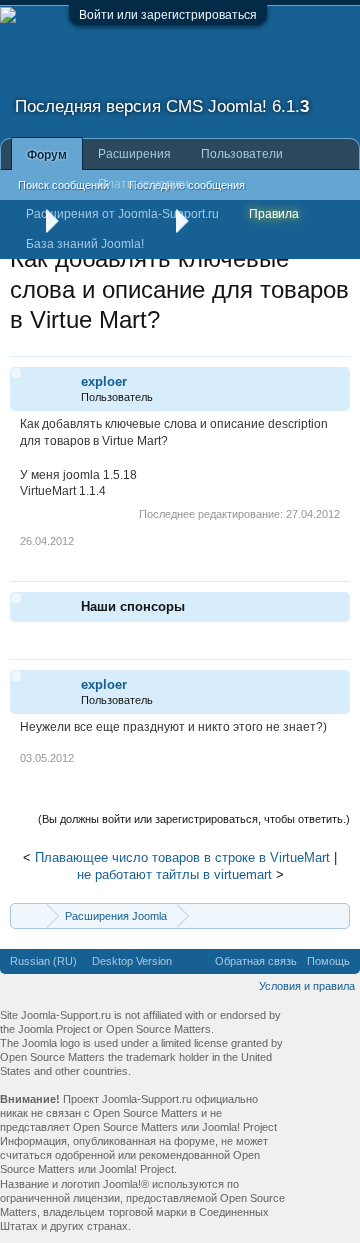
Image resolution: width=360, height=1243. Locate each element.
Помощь (328, 961)
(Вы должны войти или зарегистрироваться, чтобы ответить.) (194, 819)
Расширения (134, 154)
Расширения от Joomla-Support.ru (122, 214)
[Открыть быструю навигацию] (337, 915)
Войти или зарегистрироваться (168, 15)
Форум (47, 155)
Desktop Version (132, 961)
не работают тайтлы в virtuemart (174, 874)
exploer (104, 381)
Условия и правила (307, 986)
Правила (274, 214)
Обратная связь (256, 961)
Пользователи (242, 154)
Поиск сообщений (63, 185)
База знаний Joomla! (85, 244)
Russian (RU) (43, 961)
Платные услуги (143, 184)
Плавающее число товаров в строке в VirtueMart (182, 857)
